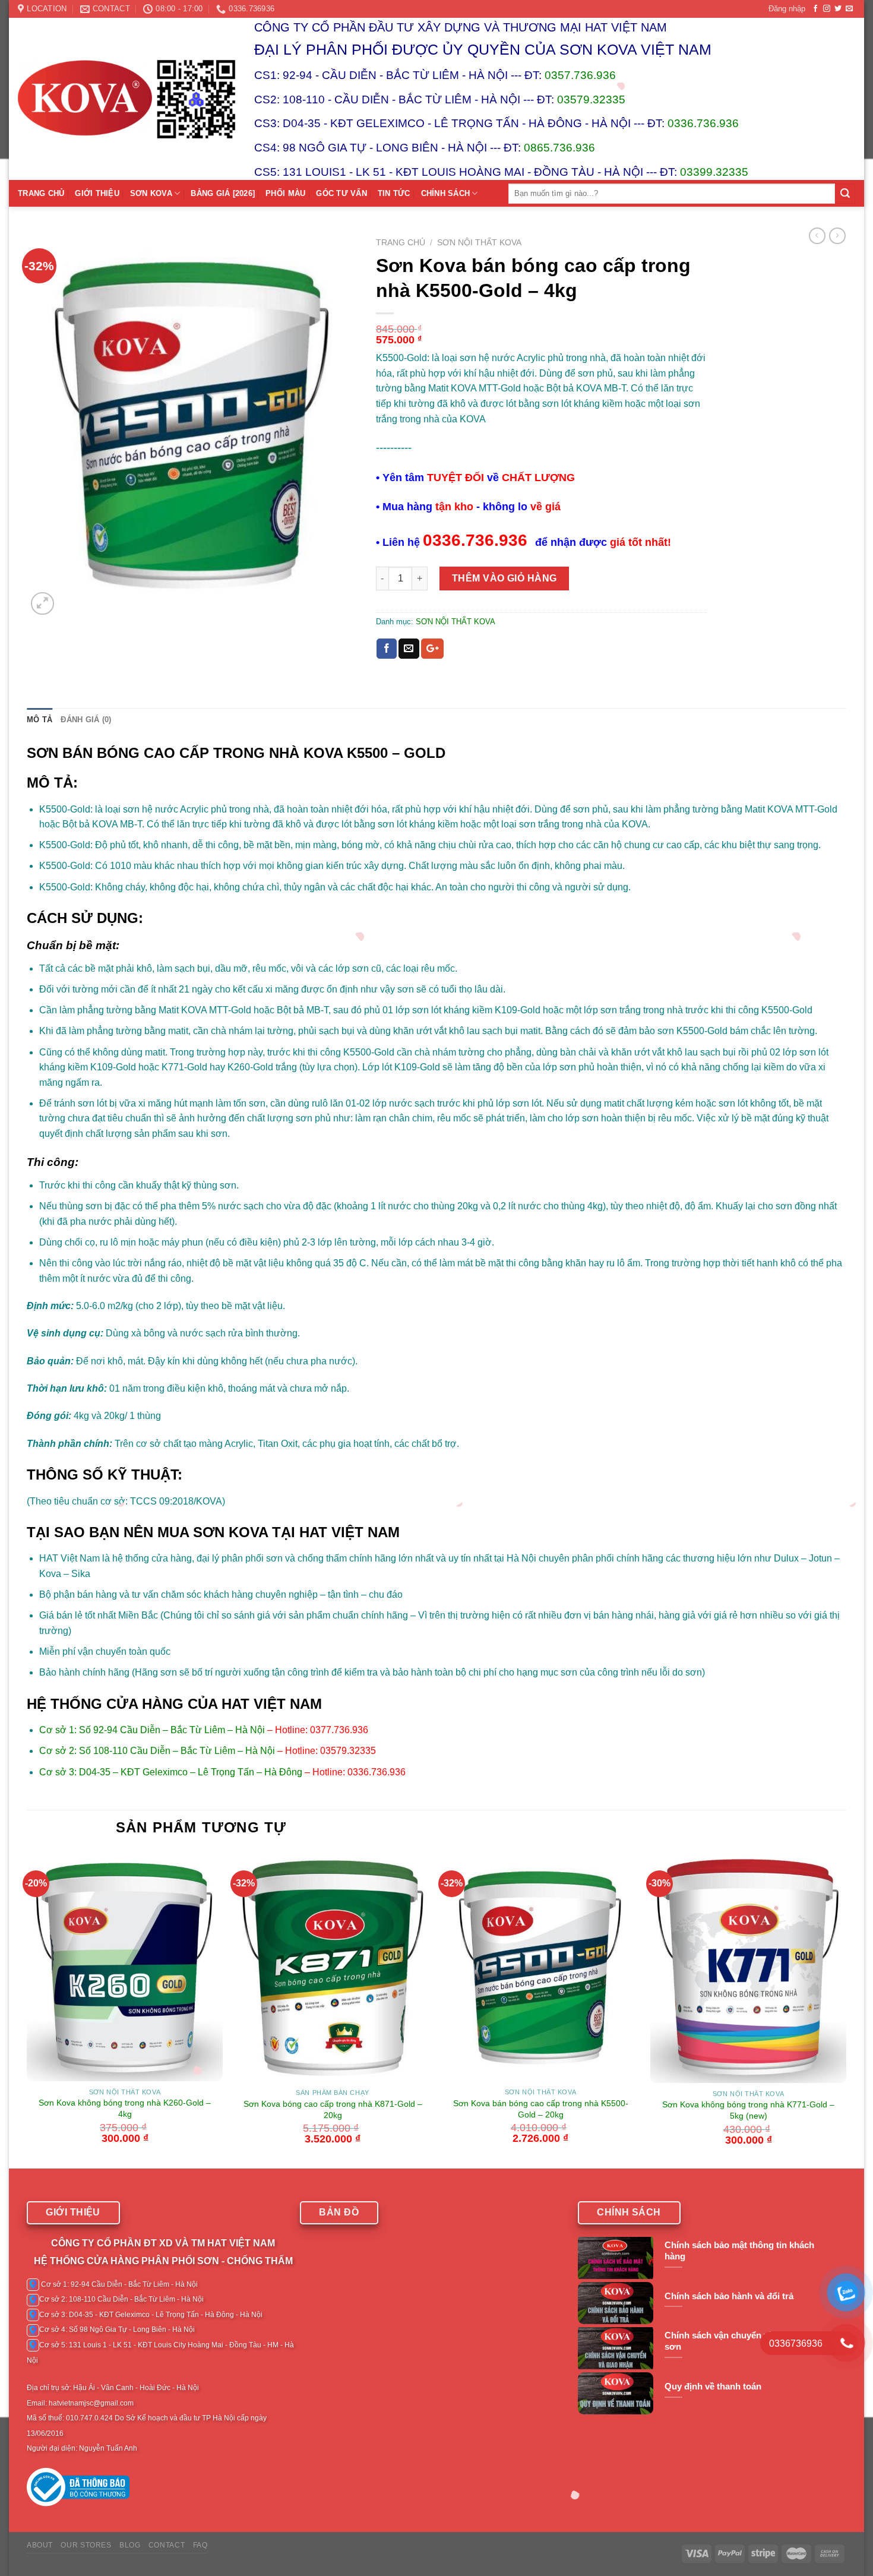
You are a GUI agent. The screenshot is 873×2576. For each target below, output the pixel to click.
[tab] (39, 720)
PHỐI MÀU (285, 193)
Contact (167, 2545)
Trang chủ (401, 243)
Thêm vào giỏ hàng (504, 578)
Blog (130, 2545)
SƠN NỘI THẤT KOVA (479, 243)
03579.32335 (591, 99)
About (40, 2545)
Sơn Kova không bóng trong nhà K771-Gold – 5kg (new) (748, 2110)
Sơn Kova (151, 193)
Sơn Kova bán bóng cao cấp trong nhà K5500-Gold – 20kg (541, 2109)
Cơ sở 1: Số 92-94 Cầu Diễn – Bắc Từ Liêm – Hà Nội (152, 1730)
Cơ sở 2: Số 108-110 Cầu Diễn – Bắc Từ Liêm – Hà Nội (157, 1751)
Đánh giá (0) (86, 720)
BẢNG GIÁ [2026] (223, 193)
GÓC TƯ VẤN (341, 193)
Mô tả (39, 720)
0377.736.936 (339, 1730)
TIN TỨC (394, 193)
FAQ (200, 2545)
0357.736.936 (580, 75)
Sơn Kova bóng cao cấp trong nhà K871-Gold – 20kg (333, 2109)
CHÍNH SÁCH (446, 193)
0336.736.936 (703, 123)
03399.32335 (714, 172)
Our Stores (86, 2545)
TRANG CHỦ (41, 193)
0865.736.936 (559, 148)
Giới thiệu (97, 193)
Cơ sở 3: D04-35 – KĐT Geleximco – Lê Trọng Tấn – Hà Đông (171, 1772)
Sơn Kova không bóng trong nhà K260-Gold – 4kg (125, 2108)
